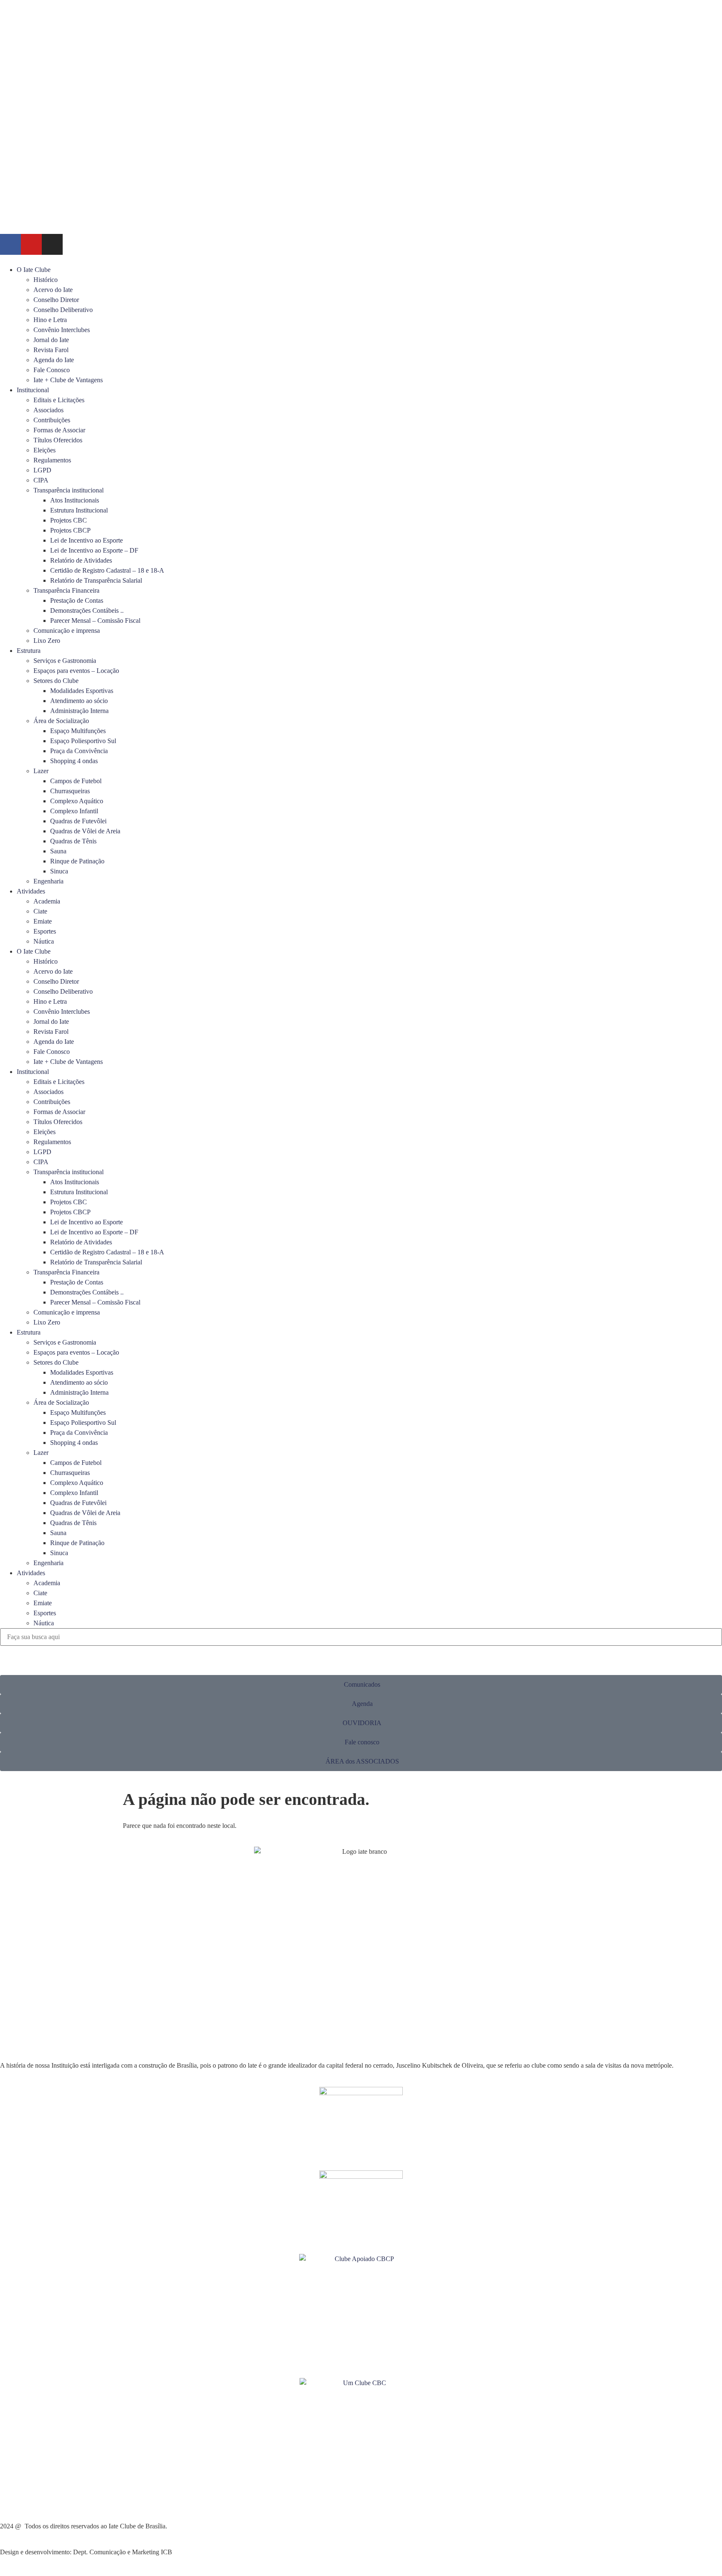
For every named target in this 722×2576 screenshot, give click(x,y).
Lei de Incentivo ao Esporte (86, 540)
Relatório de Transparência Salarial (96, 580)
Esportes (45, 931)
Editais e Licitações (59, 400)
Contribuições (52, 420)
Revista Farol (51, 350)
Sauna (58, 851)
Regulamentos (52, 460)
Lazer (41, 771)
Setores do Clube (56, 681)
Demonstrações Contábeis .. (87, 610)
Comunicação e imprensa (67, 631)
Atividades (31, 891)
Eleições (44, 450)
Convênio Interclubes (62, 330)
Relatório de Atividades (81, 560)
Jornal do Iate (51, 340)
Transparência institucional (69, 490)
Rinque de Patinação (77, 861)
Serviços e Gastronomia (65, 661)
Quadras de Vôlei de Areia (85, 831)
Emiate (43, 921)
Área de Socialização (61, 721)
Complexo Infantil (74, 811)
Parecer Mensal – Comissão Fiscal (95, 621)
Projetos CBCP (70, 530)
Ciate (40, 911)
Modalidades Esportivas (82, 691)
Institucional (33, 390)
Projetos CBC (69, 520)
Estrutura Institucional (79, 510)
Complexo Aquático (77, 801)
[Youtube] (31, 244)
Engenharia (48, 881)
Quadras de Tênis (73, 841)
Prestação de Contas (77, 600)
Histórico (46, 280)
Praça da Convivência (79, 751)
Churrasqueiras (70, 791)
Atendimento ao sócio (79, 701)
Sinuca (59, 871)
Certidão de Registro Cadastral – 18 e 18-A (107, 570)
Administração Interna (79, 711)
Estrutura (29, 651)
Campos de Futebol (76, 781)
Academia (47, 901)
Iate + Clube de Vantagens (68, 380)
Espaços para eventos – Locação (76, 671)
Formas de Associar (59, 430)
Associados (48, 410)
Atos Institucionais (75, 500)
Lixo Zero (47, 641)
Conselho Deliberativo (63, 310)
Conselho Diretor (56, 300)
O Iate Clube (34, 270)
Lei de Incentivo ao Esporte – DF (94, 550)
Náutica (44, 941)
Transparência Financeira (66, 590)
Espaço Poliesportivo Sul (83, 741)
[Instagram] (52, 244)
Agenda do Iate (54, 360)
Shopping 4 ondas (74, 761)
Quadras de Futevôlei (78, 821)
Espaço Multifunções (78, 731)
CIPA (41, 480)
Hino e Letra (50, 320)
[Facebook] (10, 244)
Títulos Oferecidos (58, 440)
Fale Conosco (52, 370)
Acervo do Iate (53, 290)
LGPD (42, 470)
